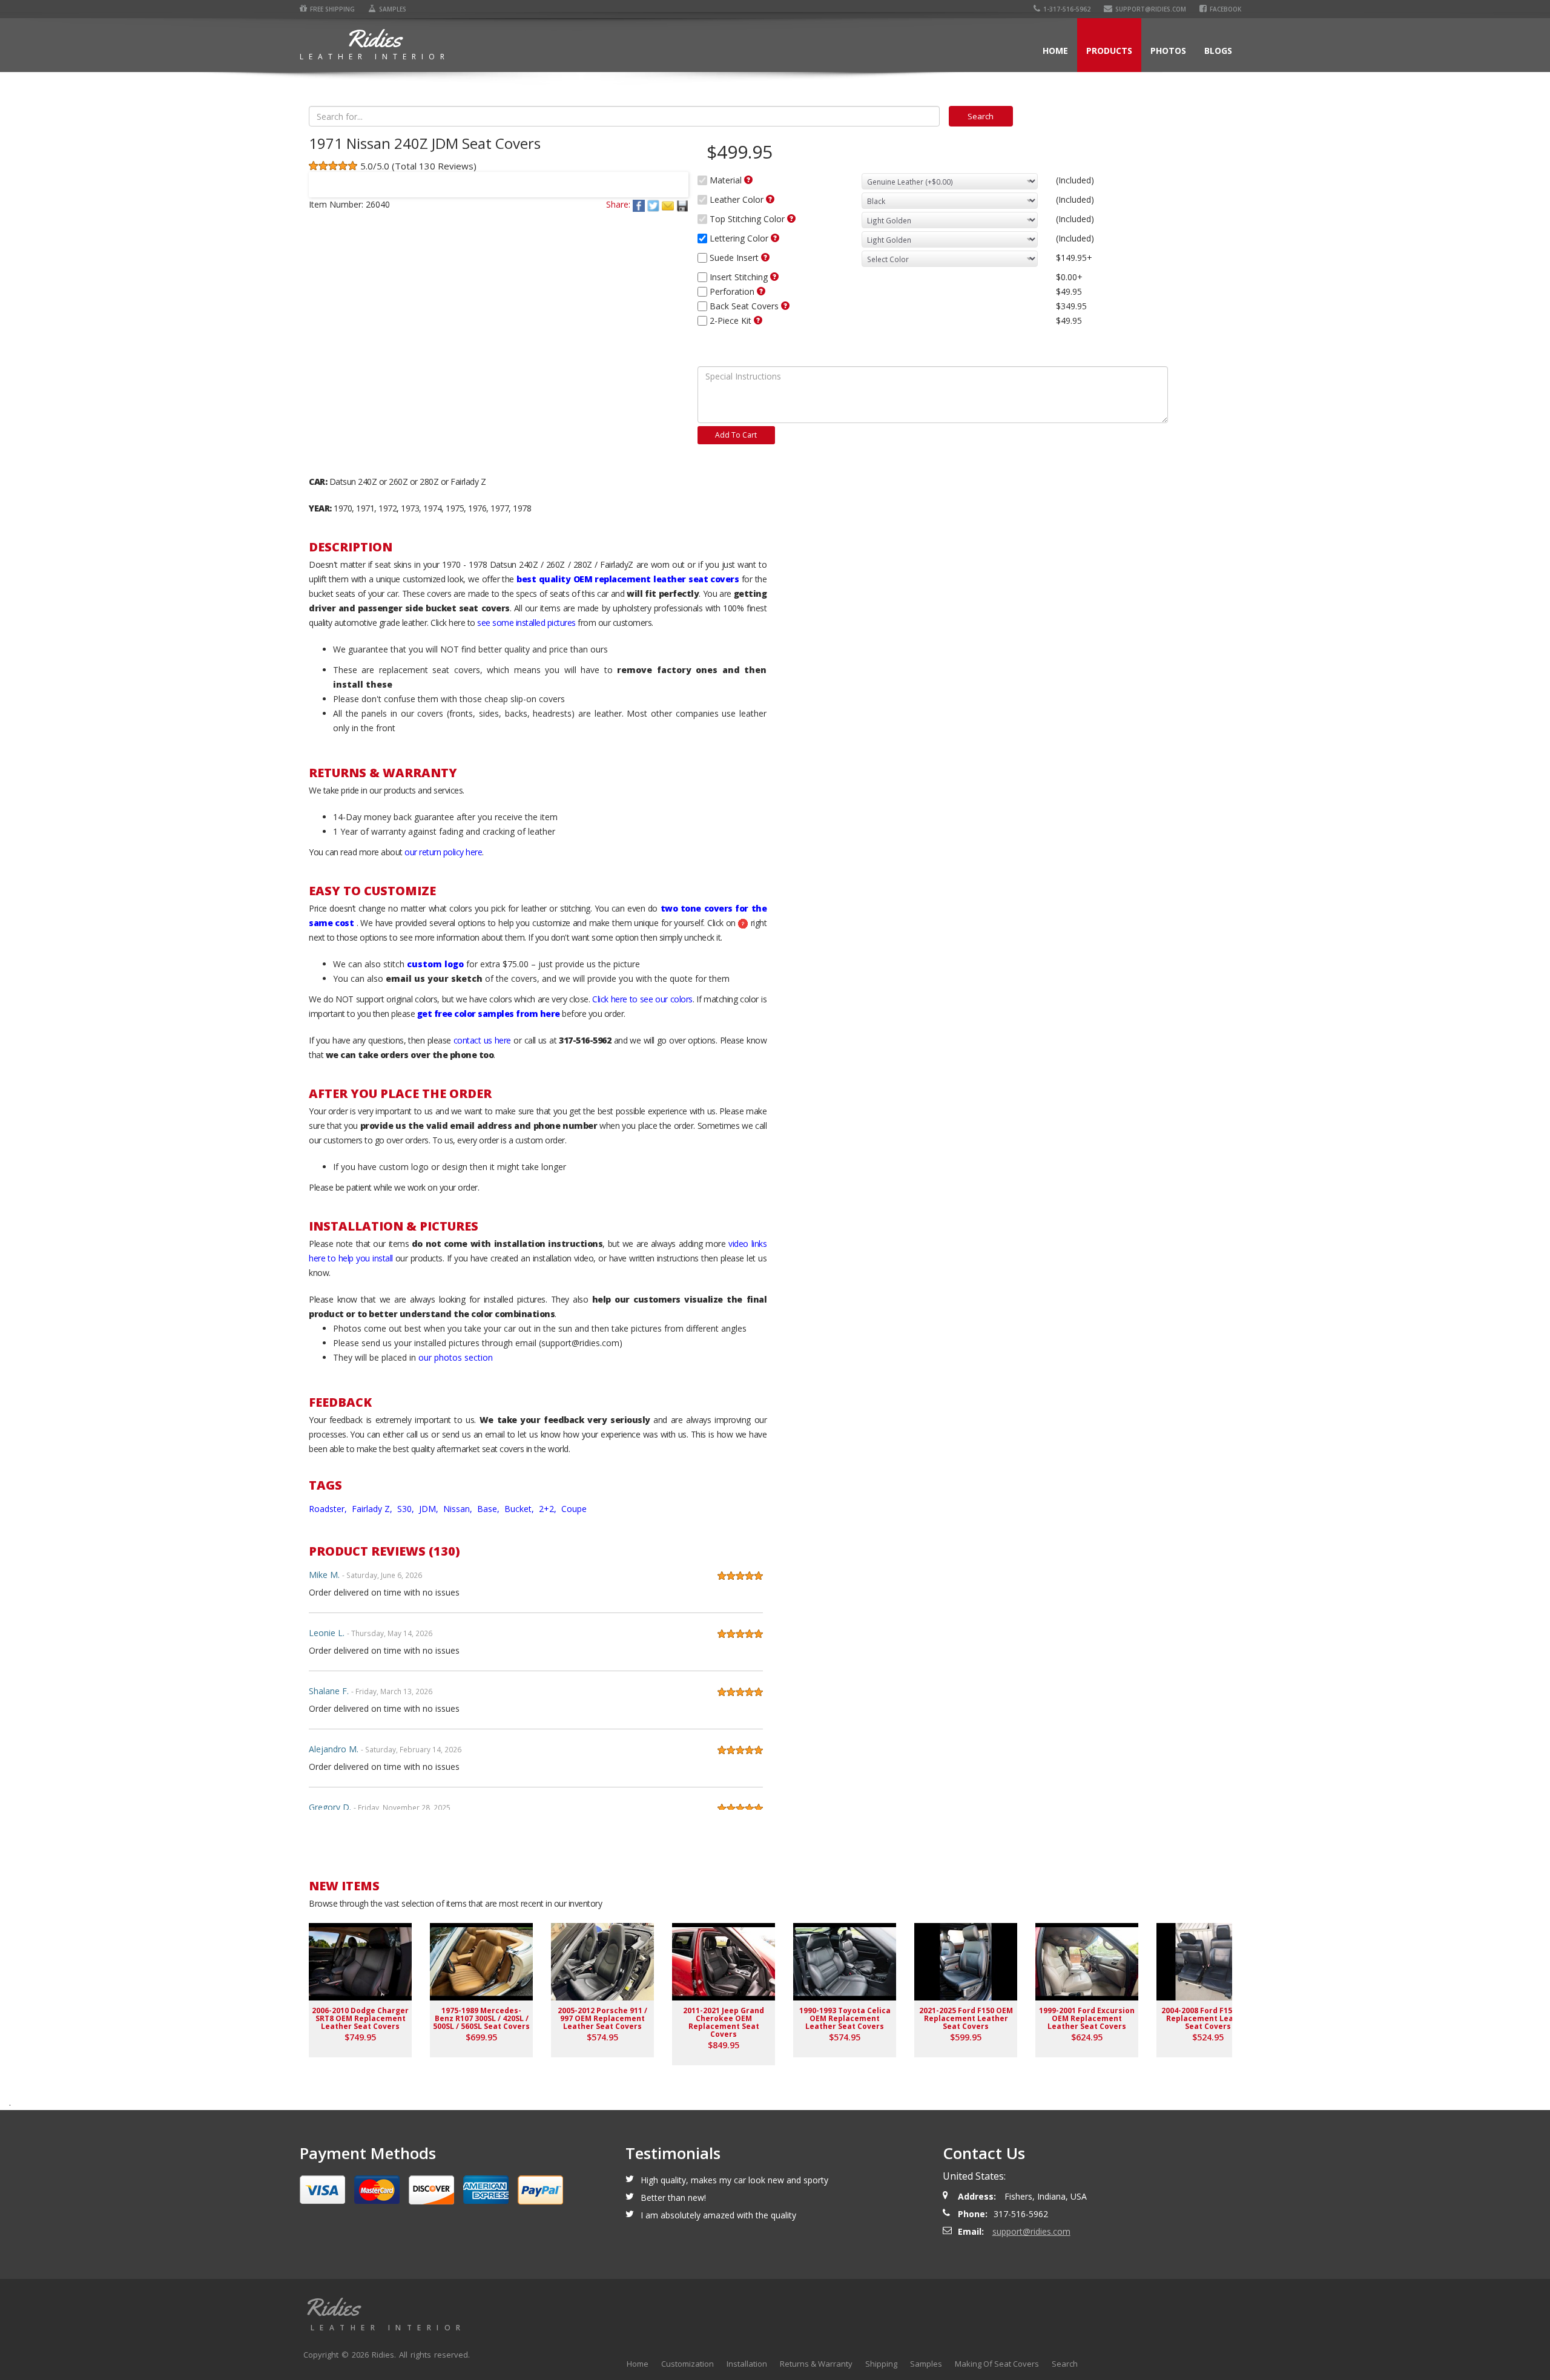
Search (1065, 2364)
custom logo (435, 964)
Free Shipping (332, 9)
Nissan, (459, 1509)
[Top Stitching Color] (791, 219)
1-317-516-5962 (1067, 9)
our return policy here (443, 852)
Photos (1168, 51)
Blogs (1218, 51)
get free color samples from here (489, 1014)
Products (1109, 51)
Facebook (1225, 9)
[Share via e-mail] (669, 204)
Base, (490, 1509)
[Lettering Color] (775, 238)
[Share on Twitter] (655, 204)
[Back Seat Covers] (785, 306)
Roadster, (329, 1509)
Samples (393, 9)
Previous (323, 177)
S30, (407, 1509)
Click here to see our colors (642, 999)
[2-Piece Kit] (758, 320)
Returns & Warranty (816, 2364)
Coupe (574, 1509)
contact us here (482, 1040)
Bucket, (520, 1509)
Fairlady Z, (373, 1509)
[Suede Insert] (765, 257)
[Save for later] (682, 204)
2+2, (549, 1509)
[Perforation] (761, 291)
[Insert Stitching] (774, 277)
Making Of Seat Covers (997, 2364)
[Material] (748, 180)
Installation (747, 2364)
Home (1055, 51)
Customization (688, 2364)
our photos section (456, 1357)
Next (674, 177)
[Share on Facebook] (640, 204)
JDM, (430, 1509)
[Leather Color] (770, 199)
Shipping (881, 2364)
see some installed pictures (526, 623)
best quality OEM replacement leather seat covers (628, 579)
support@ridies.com (1151, 9)
